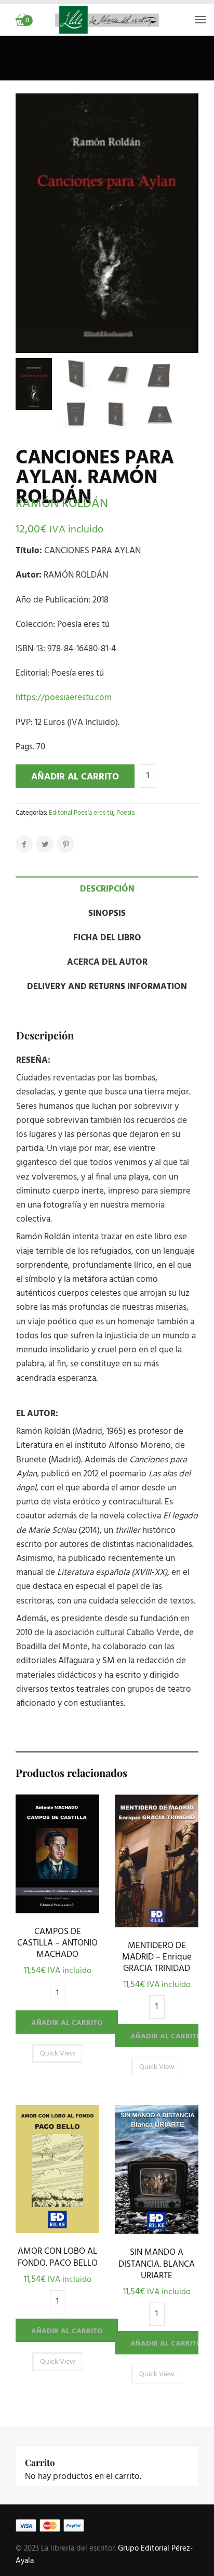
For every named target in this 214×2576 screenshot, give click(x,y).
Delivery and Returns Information (107, 987)
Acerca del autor (107, 962)
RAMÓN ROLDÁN (62, 504)
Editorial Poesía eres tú (81, 813)
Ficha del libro (107, 938)
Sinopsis (107, 914)
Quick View (57, 1910)
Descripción (107, 889)
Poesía (125, 813)
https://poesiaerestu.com (64, 698)
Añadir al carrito (75, 777)
